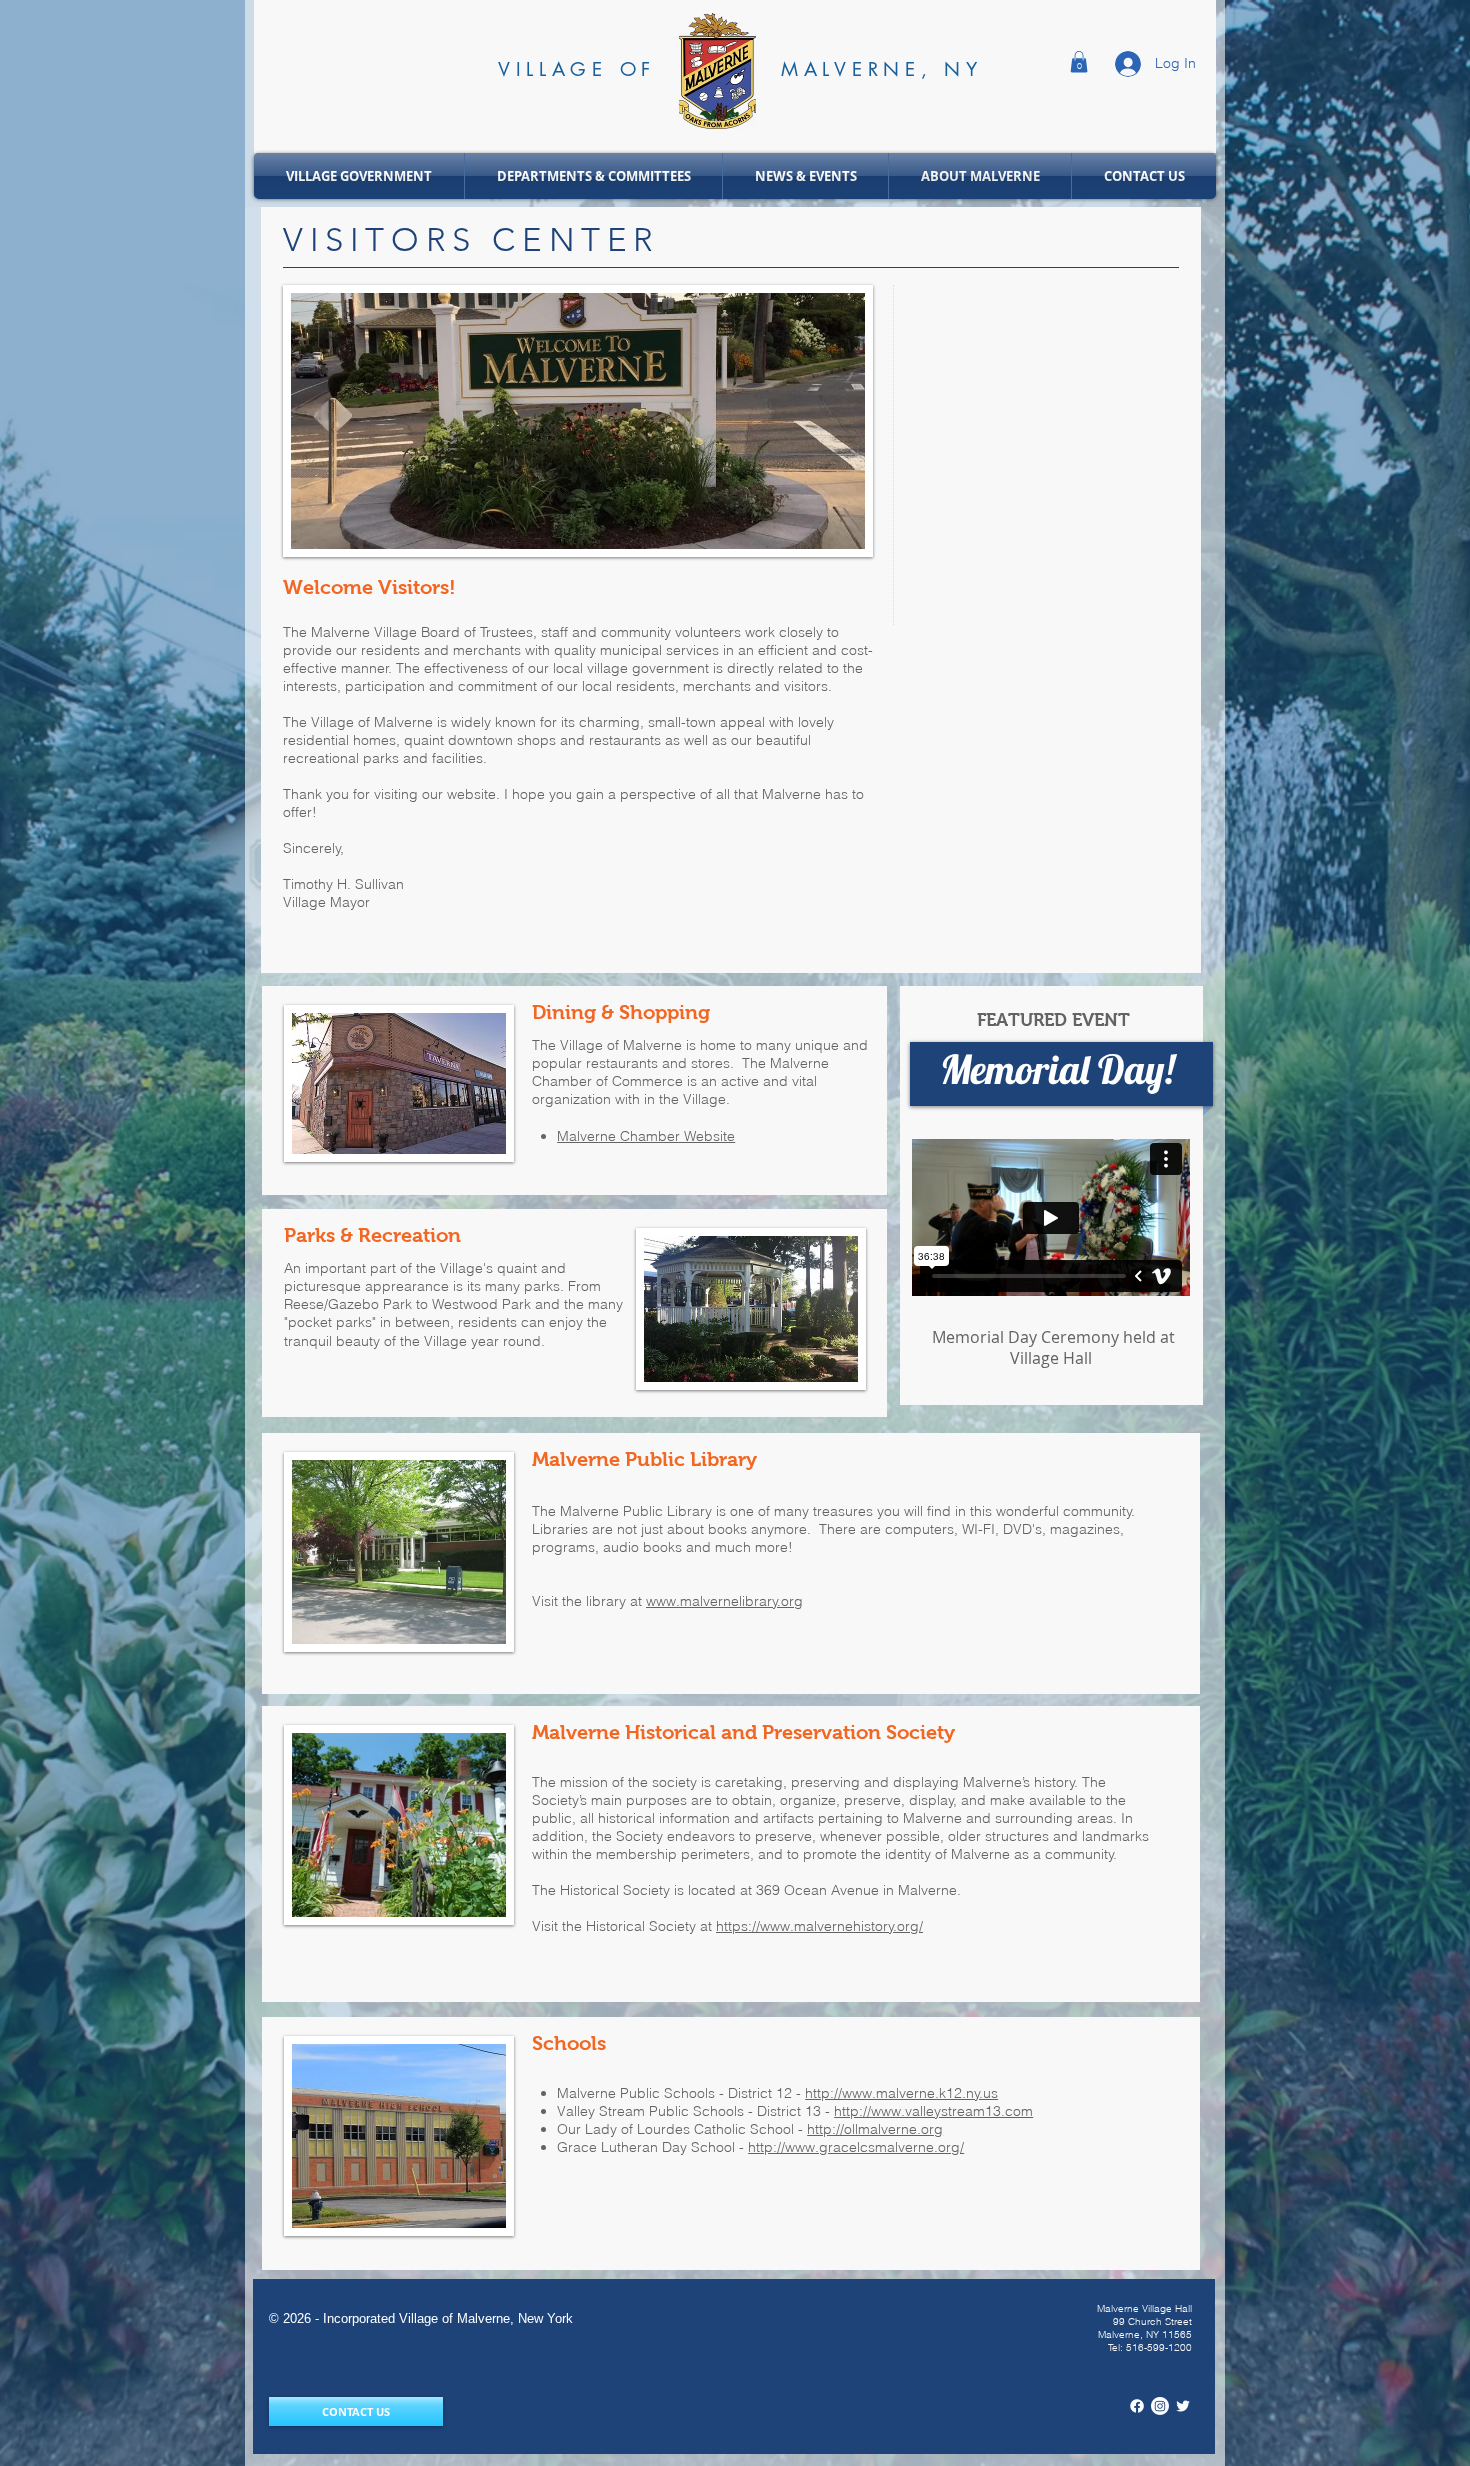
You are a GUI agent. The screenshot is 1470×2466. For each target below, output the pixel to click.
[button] (1079, 62)
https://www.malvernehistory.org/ (819, 1926)
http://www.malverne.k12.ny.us (901, 2093)
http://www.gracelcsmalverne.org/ (856, 2147)
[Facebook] (1137, 2406)
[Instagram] (1160, 2406)
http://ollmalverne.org (875, 2129)
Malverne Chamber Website (646, 1136)
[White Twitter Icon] (1183, 2406)
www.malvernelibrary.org (724, 1601)
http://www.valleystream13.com (933, 2111)
